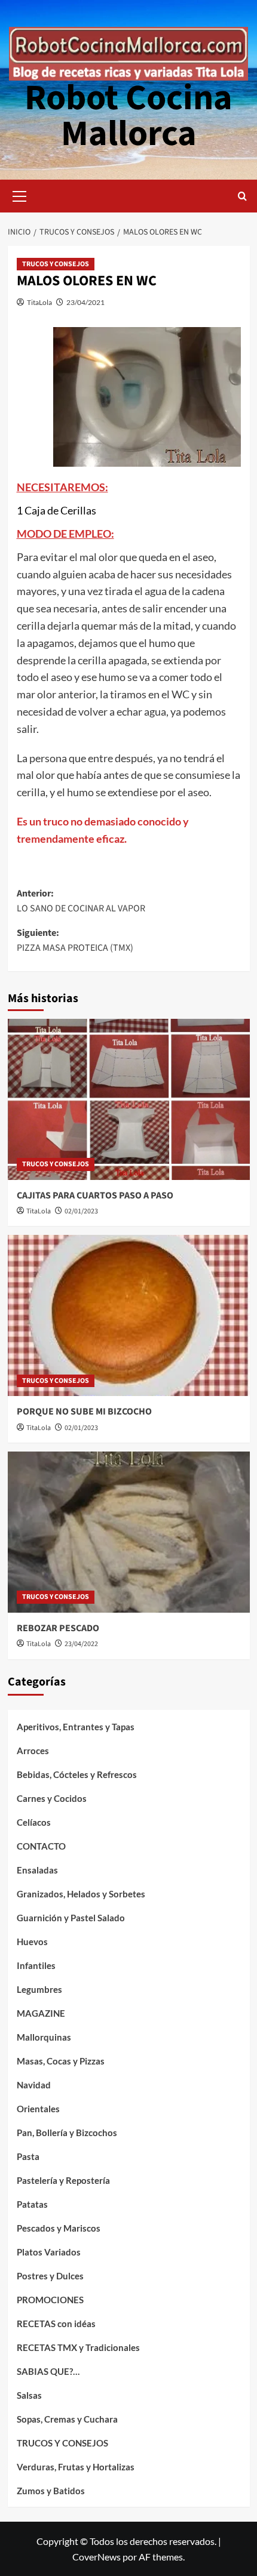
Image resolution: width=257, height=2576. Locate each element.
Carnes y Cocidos (52, 1798)
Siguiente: (75, 941)
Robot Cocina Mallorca (128, 116)
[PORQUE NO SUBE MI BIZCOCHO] (129, 1315)
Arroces (33, 1751)
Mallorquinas (44, 2037)
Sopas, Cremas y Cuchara (67, 2419)
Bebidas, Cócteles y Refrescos (77, 1774)
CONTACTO (41, 1846)
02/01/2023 (81, 1211)
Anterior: (81, 901)
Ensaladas (37, 1870)
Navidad (34, 2085)
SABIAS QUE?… (48, 2371)
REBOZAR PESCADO (58, 1628)
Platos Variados (49, 2252)
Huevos (32, 1942)
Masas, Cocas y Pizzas (61, 2061)
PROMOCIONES (50, 2300)
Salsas (29, 2395)
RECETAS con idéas (56, 2324)
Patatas (32, 2204)
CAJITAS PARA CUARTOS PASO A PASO (95, 1195)
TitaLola (39, 302)
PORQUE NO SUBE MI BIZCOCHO (84, 1412)
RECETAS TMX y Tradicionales (78, 2347)
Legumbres (39, 1989)
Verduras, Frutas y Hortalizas (76, 2467)
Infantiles (36, 1965)
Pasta (28, 2156)
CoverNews (97, 2557)
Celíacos (34, 1822)
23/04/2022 (81, 1644)
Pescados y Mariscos (59, 2228)
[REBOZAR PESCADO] (129, 1532)
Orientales (38, 2109)
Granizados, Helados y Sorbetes (81, 1894)
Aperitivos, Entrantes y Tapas (76, 1727)
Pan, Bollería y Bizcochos (67, 2133)
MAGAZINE (41, 2013)
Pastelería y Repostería (63, 2180)
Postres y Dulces (50, 2276)
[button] (20, 195)
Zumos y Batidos (51, 2491)
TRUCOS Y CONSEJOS (56, 264)
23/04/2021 (85, 302)
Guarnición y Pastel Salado (71, 1918)
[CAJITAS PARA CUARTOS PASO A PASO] (129, 1099)
